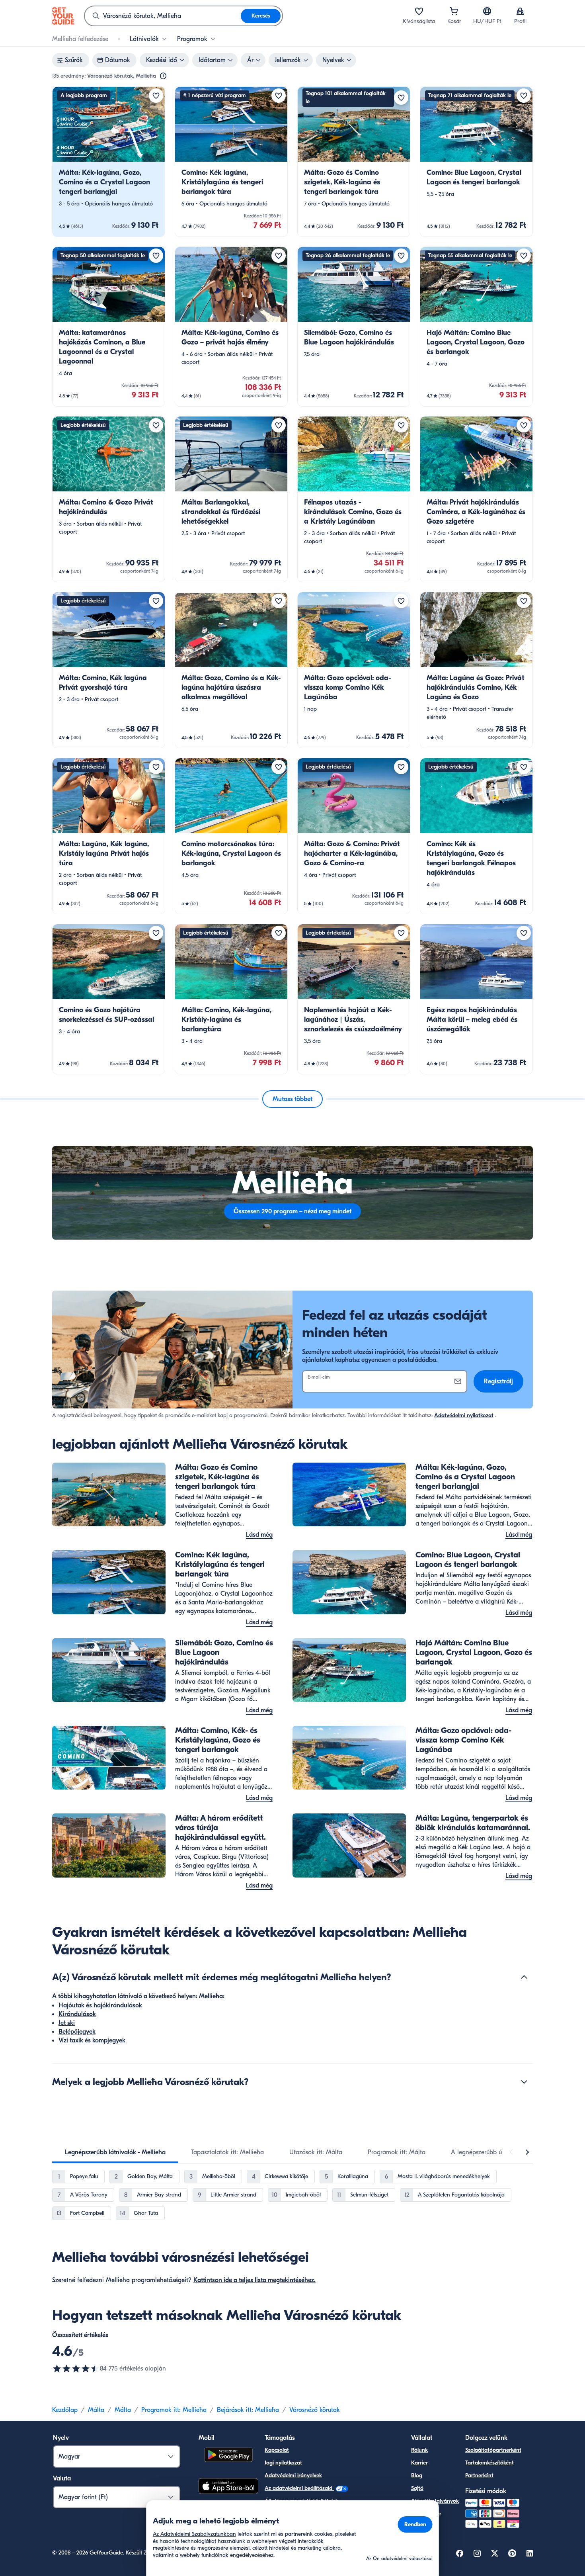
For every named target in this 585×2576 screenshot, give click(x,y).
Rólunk (419, 2450)
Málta (96, 2410)
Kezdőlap (65, 2410)
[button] (109, 162)
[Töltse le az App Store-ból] (228, 2487)
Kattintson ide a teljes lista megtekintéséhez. (254, 2280)
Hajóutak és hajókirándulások (100, 2005)
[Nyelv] (487, 11)
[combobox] (163, 16)
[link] (109, 162)
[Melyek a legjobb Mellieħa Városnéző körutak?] (524, 2082)
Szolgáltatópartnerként (493, 2450)
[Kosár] (454, 11)
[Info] (163, 76)
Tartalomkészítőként (489, 2463)
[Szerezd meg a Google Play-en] (228, 2456)
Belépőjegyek (77, 2032)
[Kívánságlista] (419, 11)
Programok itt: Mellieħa (174, 2410)
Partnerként (479, 2475)
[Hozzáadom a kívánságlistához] (156, 96)
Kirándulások (77, 2014)
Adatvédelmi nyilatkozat (464, 1415)
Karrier (419, 2463)
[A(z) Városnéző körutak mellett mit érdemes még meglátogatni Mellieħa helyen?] (524, 1977)
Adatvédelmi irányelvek (293, 2475)
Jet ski (67, 2023)
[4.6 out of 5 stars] (76, 2369)
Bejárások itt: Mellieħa (248, 2410)
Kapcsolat (277, 2450)
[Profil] (520, 11)
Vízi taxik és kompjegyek (92, 2040)
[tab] (115, 2152)
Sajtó (417, 2488)
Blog (417, 2475)
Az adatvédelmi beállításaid (299, 2488)
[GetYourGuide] (63, 16)
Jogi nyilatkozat (283, 2463)
